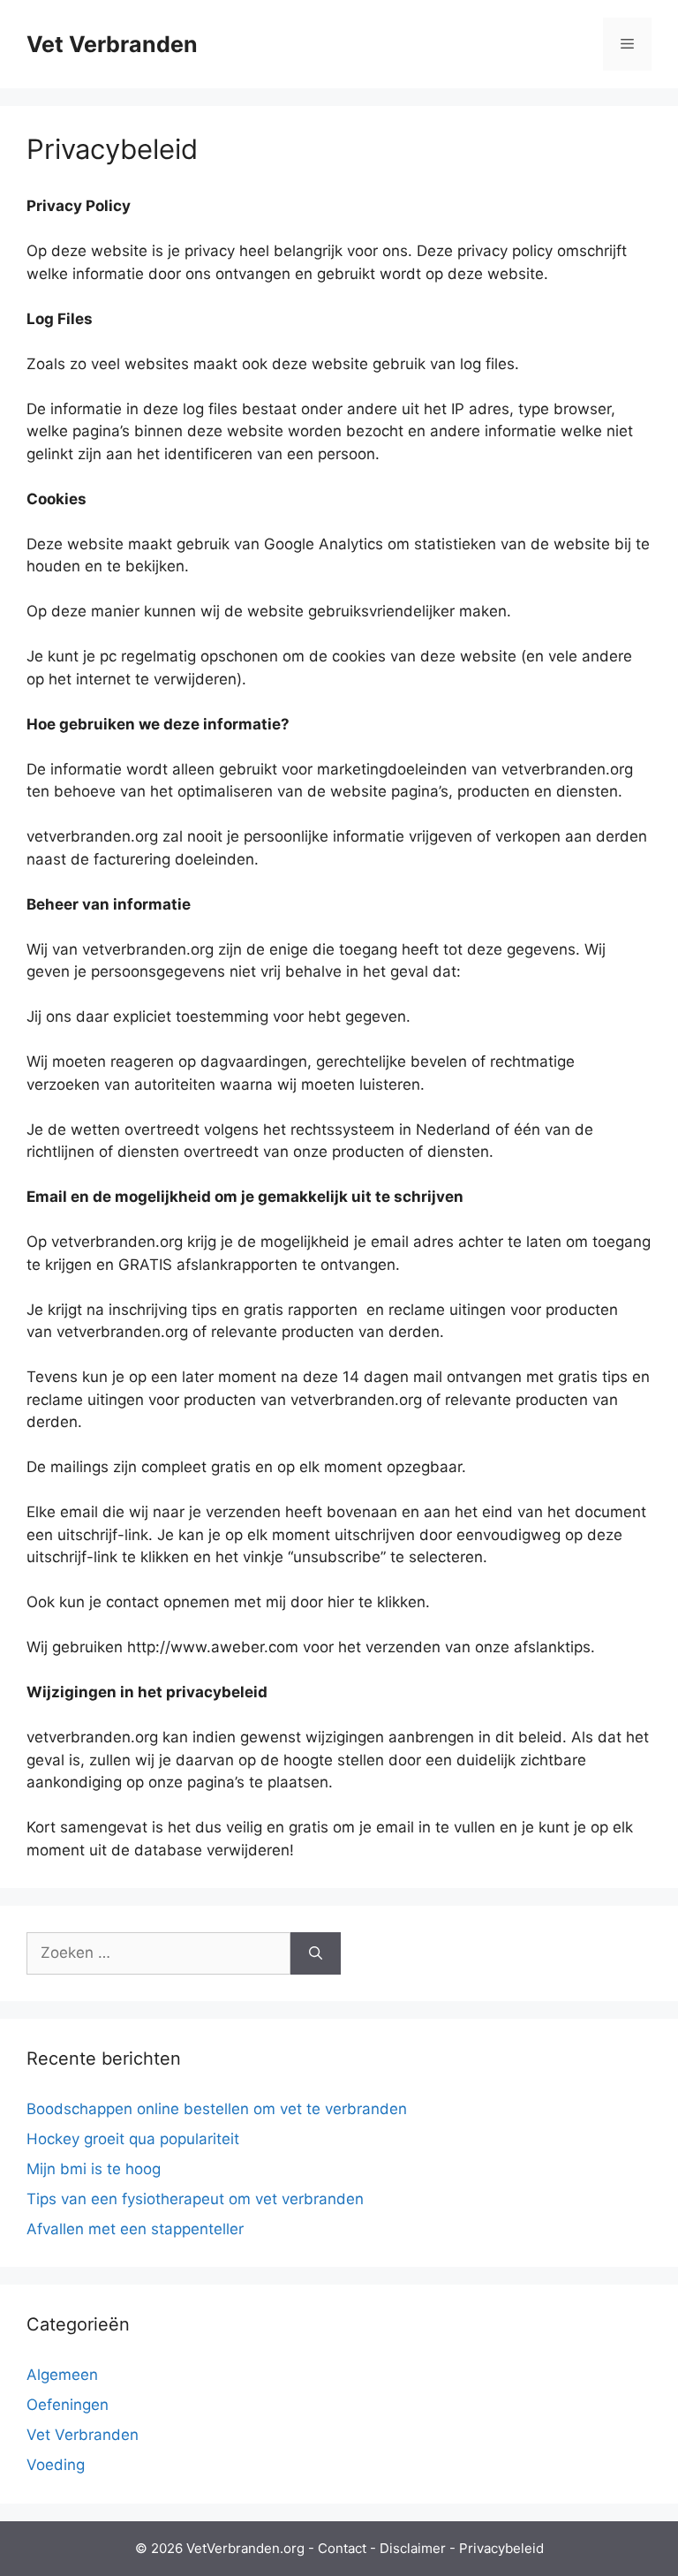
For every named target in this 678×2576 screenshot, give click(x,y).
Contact (342, 2548)
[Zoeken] (316, 1953)
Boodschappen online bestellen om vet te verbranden (217, 2109)
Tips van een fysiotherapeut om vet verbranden (195, 2199)
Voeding (56, 2465)
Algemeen (62, 2375)
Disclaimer (413, 2548)
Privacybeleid (501, 2548)
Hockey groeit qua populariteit (133, 2139)
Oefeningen (68, 2405)
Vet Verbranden (112, 44)
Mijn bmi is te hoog (94, 2169)
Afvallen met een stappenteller (135, 2229)
